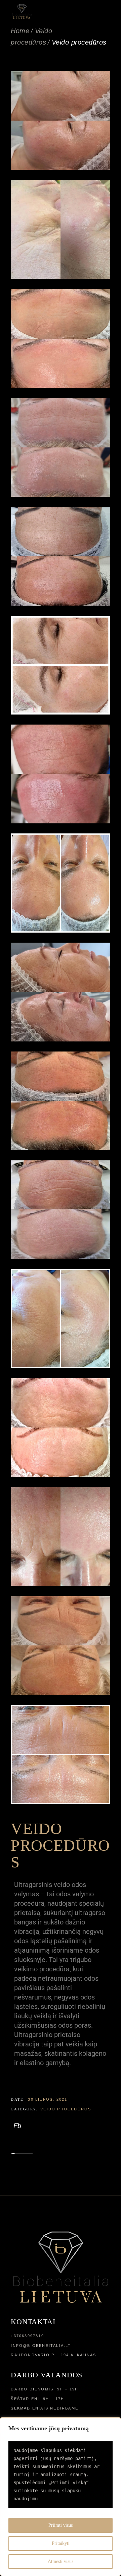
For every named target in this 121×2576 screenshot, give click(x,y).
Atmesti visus (61, 2561)
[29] (60, 1210)
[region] (61, 2497)
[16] (60, 447)
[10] (60, 1754)
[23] (60, 883)
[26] (60, 992)
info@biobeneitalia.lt (41, 2346)
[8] (60, 1536)
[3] (60, 1428)
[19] (60, 665)
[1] (60, 1319)
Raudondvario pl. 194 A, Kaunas (53, 2355)
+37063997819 (27, 2336)
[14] (60, 229)
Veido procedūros (66, 2109)
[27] (60, 1101)
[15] (60, 338)
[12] (60, 120)
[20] (60, 774)
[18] (60, 556)
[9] (60, 1646)
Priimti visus (61, 2525)
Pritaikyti (61, 2543)
